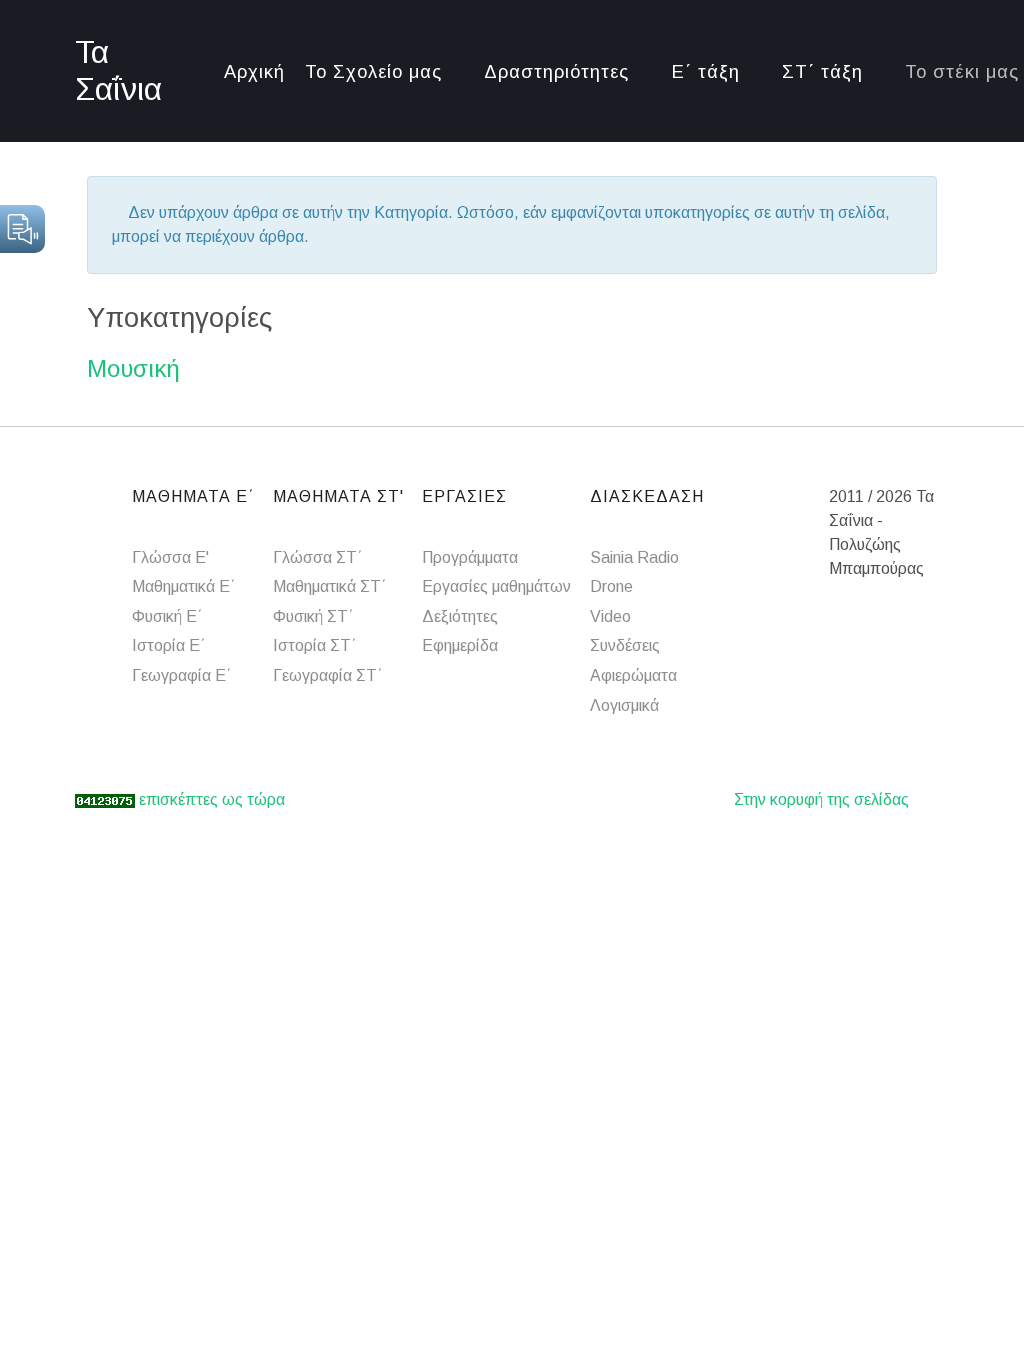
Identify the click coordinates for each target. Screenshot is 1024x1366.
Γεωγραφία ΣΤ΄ (328, 675)
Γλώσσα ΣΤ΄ (318, 557)
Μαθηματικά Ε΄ (184, 586)
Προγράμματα (470, 557)
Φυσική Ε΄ (167, 616)
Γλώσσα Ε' (170, 557)
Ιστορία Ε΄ (169, 645)
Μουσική (133, 368)
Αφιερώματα (633, 675)
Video (610, 616)
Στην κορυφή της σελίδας (821, 799)
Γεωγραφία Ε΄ (182, 675)
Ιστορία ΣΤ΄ (315, 645)
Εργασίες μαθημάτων (496, 586)
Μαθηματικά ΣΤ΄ (330, 586)
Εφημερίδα (460, 645)
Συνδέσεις (625, 645)
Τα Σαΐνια (118, 70)
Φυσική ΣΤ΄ (313, 616)
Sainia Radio (634, 557)
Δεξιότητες (460, 616)
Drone (611, 586)
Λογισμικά (624, 705)
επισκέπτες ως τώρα (212, 799)
